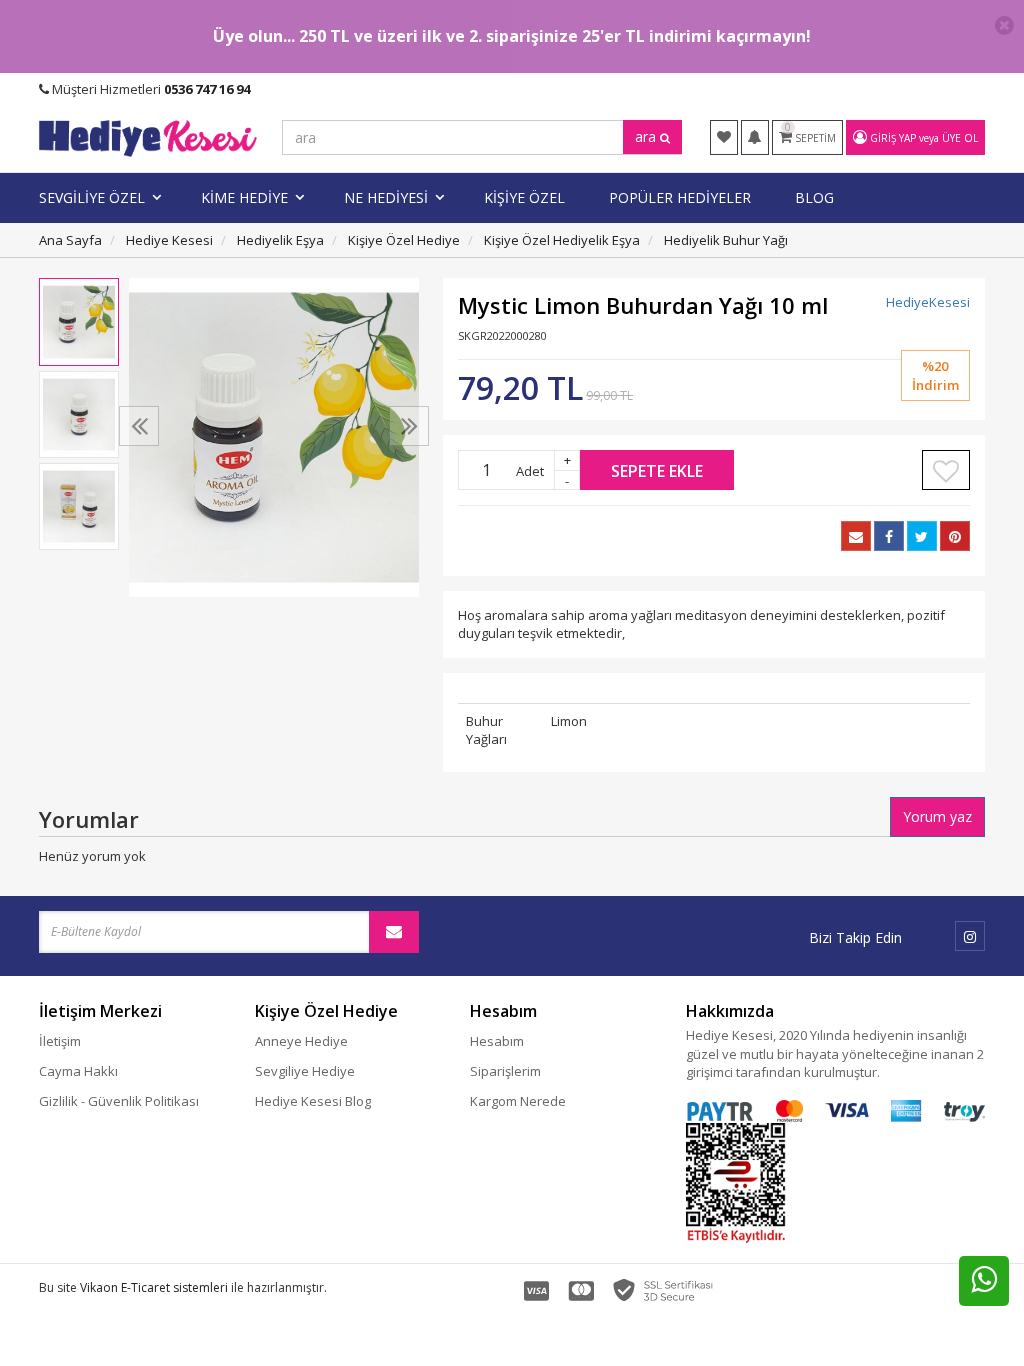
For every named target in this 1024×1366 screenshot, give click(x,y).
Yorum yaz (937, 816)
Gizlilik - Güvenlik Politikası (119, 1101)
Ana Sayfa (70, 240)
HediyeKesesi (928, 302)
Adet (530, 471)
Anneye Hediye (301, 1041)
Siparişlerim (505, 1071)
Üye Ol (960, 138)
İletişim (60, 1041)
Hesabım (497, 1041)
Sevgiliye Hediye (305, 1071)
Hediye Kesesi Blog (313, 1101)
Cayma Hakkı (78, 1071)
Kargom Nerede (518, 1101)
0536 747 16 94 (207, 89)
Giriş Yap (893, 138)
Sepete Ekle (657, 471)
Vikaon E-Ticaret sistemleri (154, 1287)
